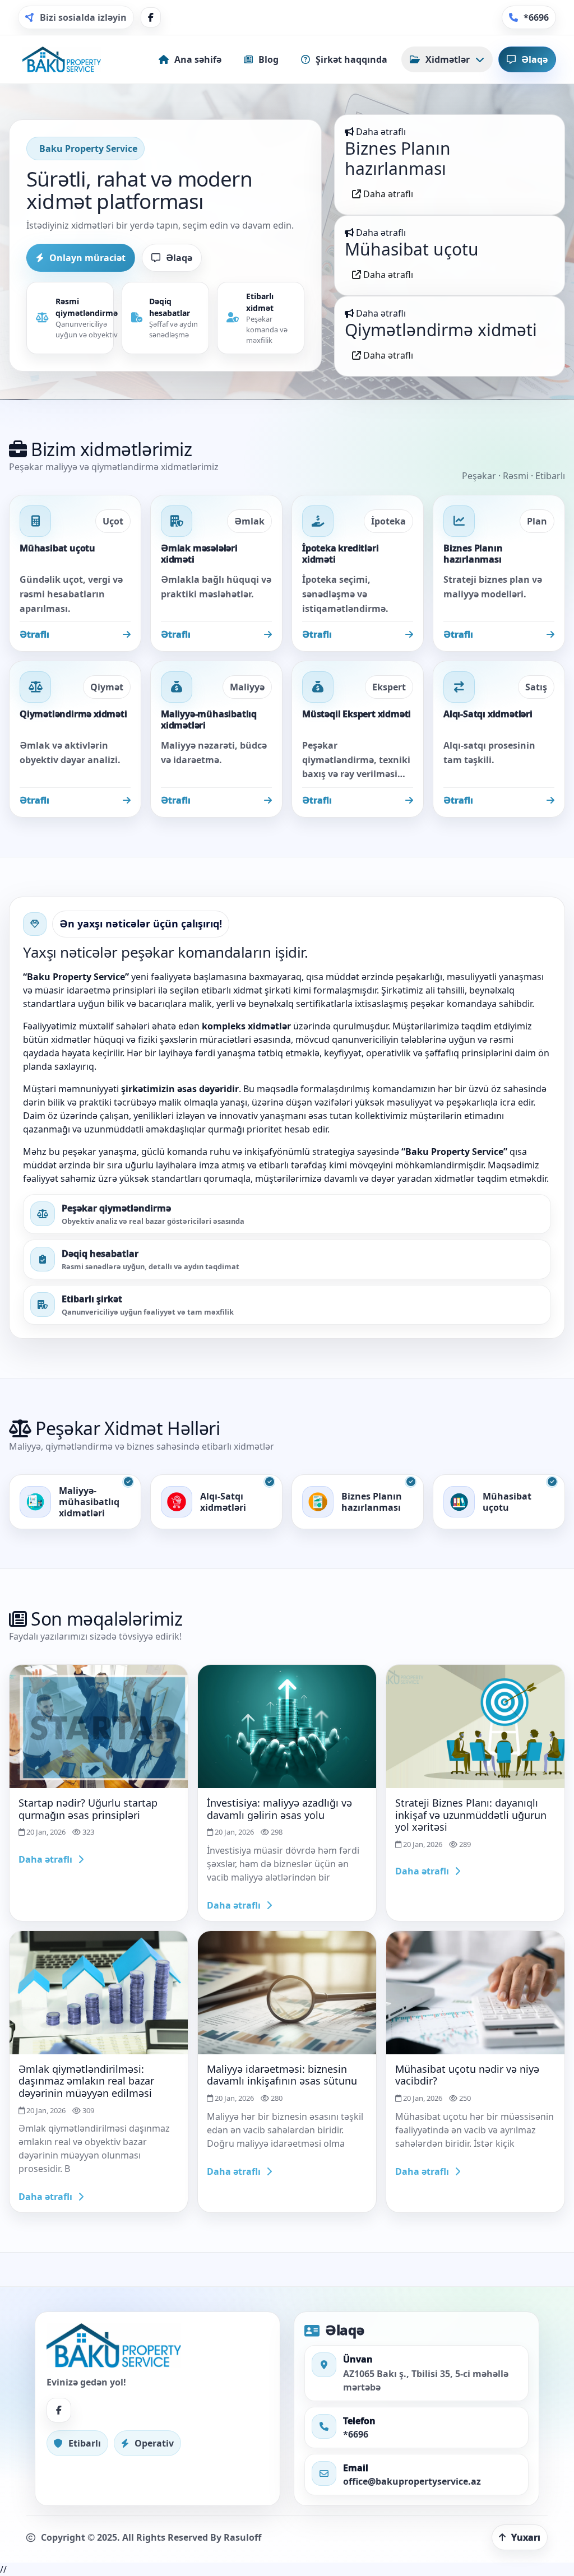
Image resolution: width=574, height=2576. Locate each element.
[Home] (62, 59)
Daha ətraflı (387, 194)
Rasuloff (242, 2537)
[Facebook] (151, 17)
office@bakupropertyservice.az (412, 2481)
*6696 (356, 2434)
